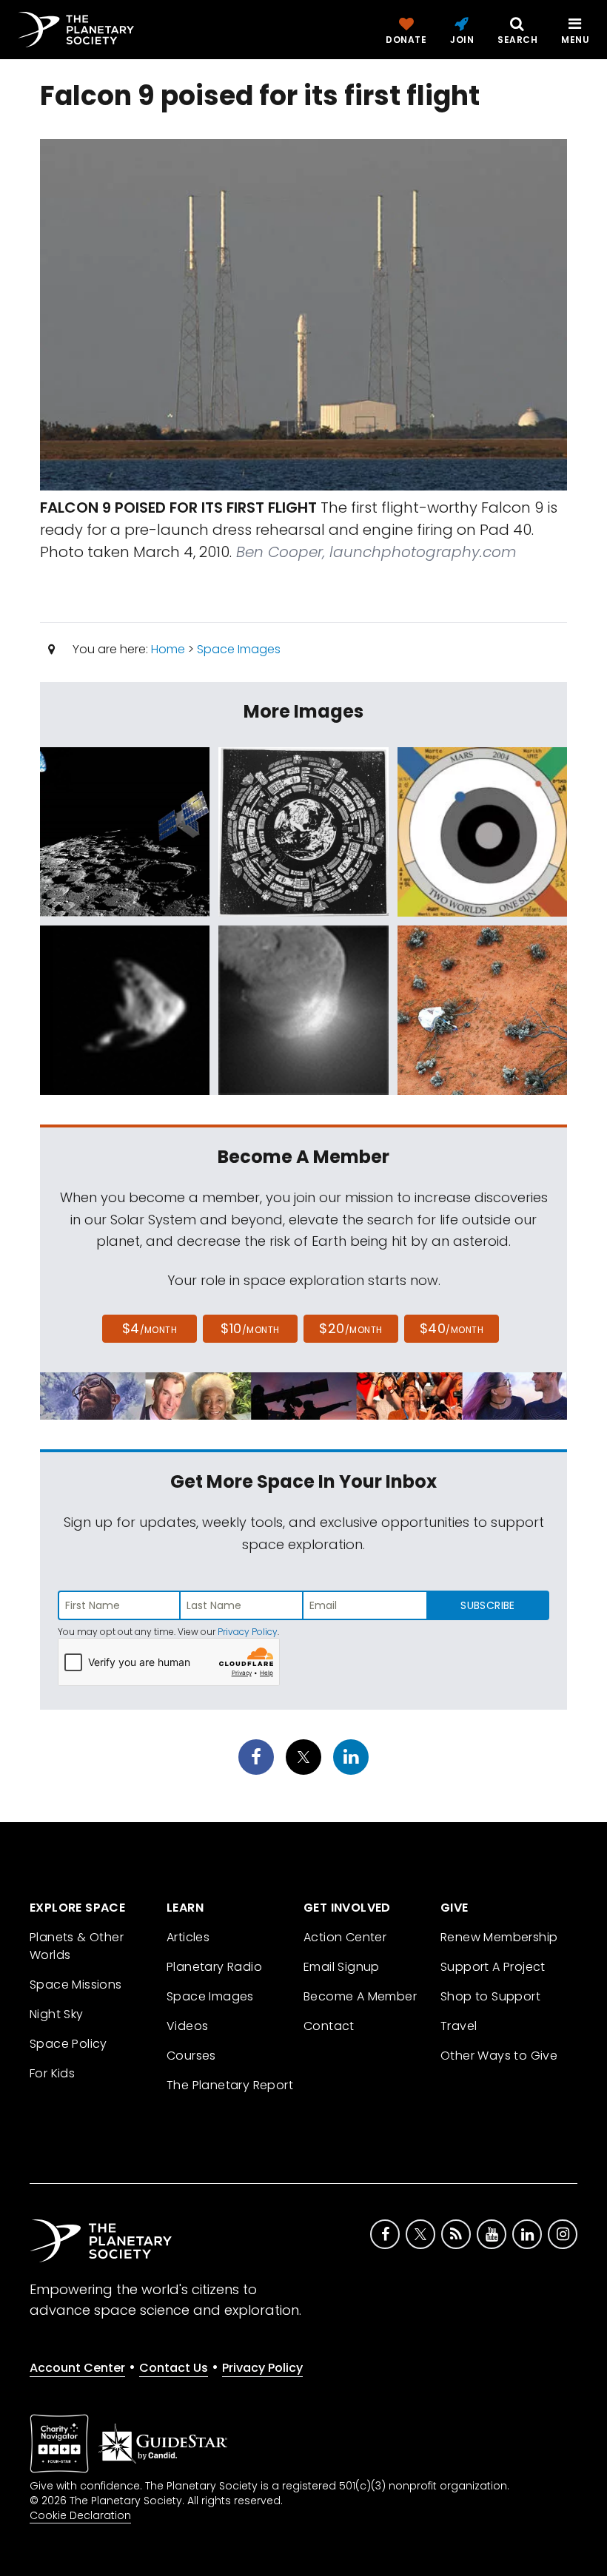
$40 (452, 1328)
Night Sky (57, 2014)
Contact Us (174, 2368)
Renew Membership (499, 1937)
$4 (150, 1328)
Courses (191, 2056)
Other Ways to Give (499, 2056)
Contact (329, 2026)
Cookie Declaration (80, 2515)
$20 (351, 1328)
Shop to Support (490, 1996)
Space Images (239, 649)
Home (168, 649)
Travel (459, 2026)
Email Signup (342, 1967)
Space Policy (68, 2044)
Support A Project (493, 1967)
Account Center (77, 2368)
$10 (250, 1328)
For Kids (52, 2073)
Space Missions (76, 1985)
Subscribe (487, 1605)
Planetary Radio (214, 1967)
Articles (188, 1937)
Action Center (345, 1937)
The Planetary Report (230, 2085)
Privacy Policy (248, 1632)
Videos (187, 2026)
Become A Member (360, 1996)
